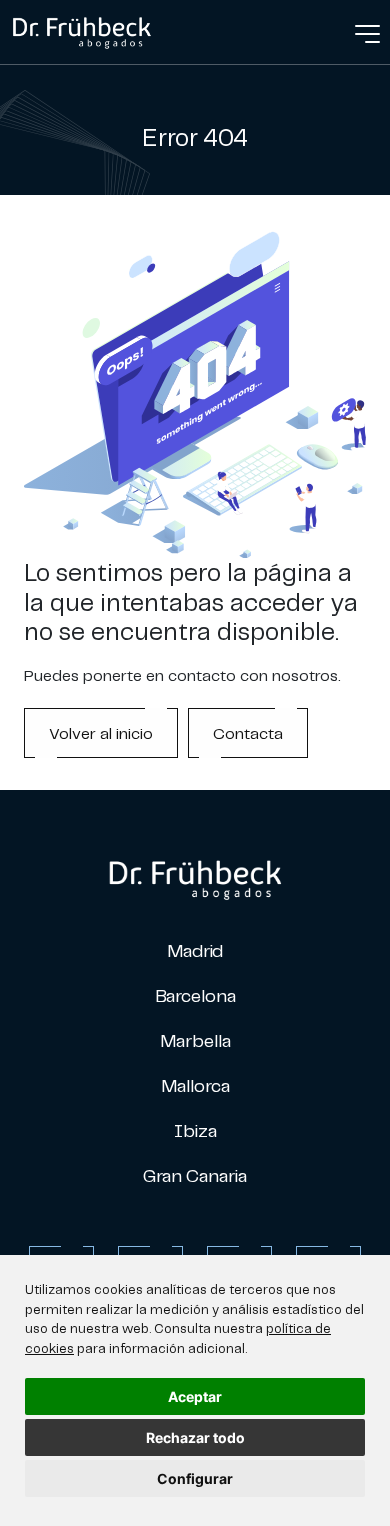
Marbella (195, 1040)
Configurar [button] (195, 1478)
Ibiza (195, 1130)
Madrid (195, 950)
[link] (81, 30)
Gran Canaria (195, 1175)
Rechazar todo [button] (195, 1437)
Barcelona (195, 995)
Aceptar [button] (195, 1396)
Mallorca (195, 1085)
